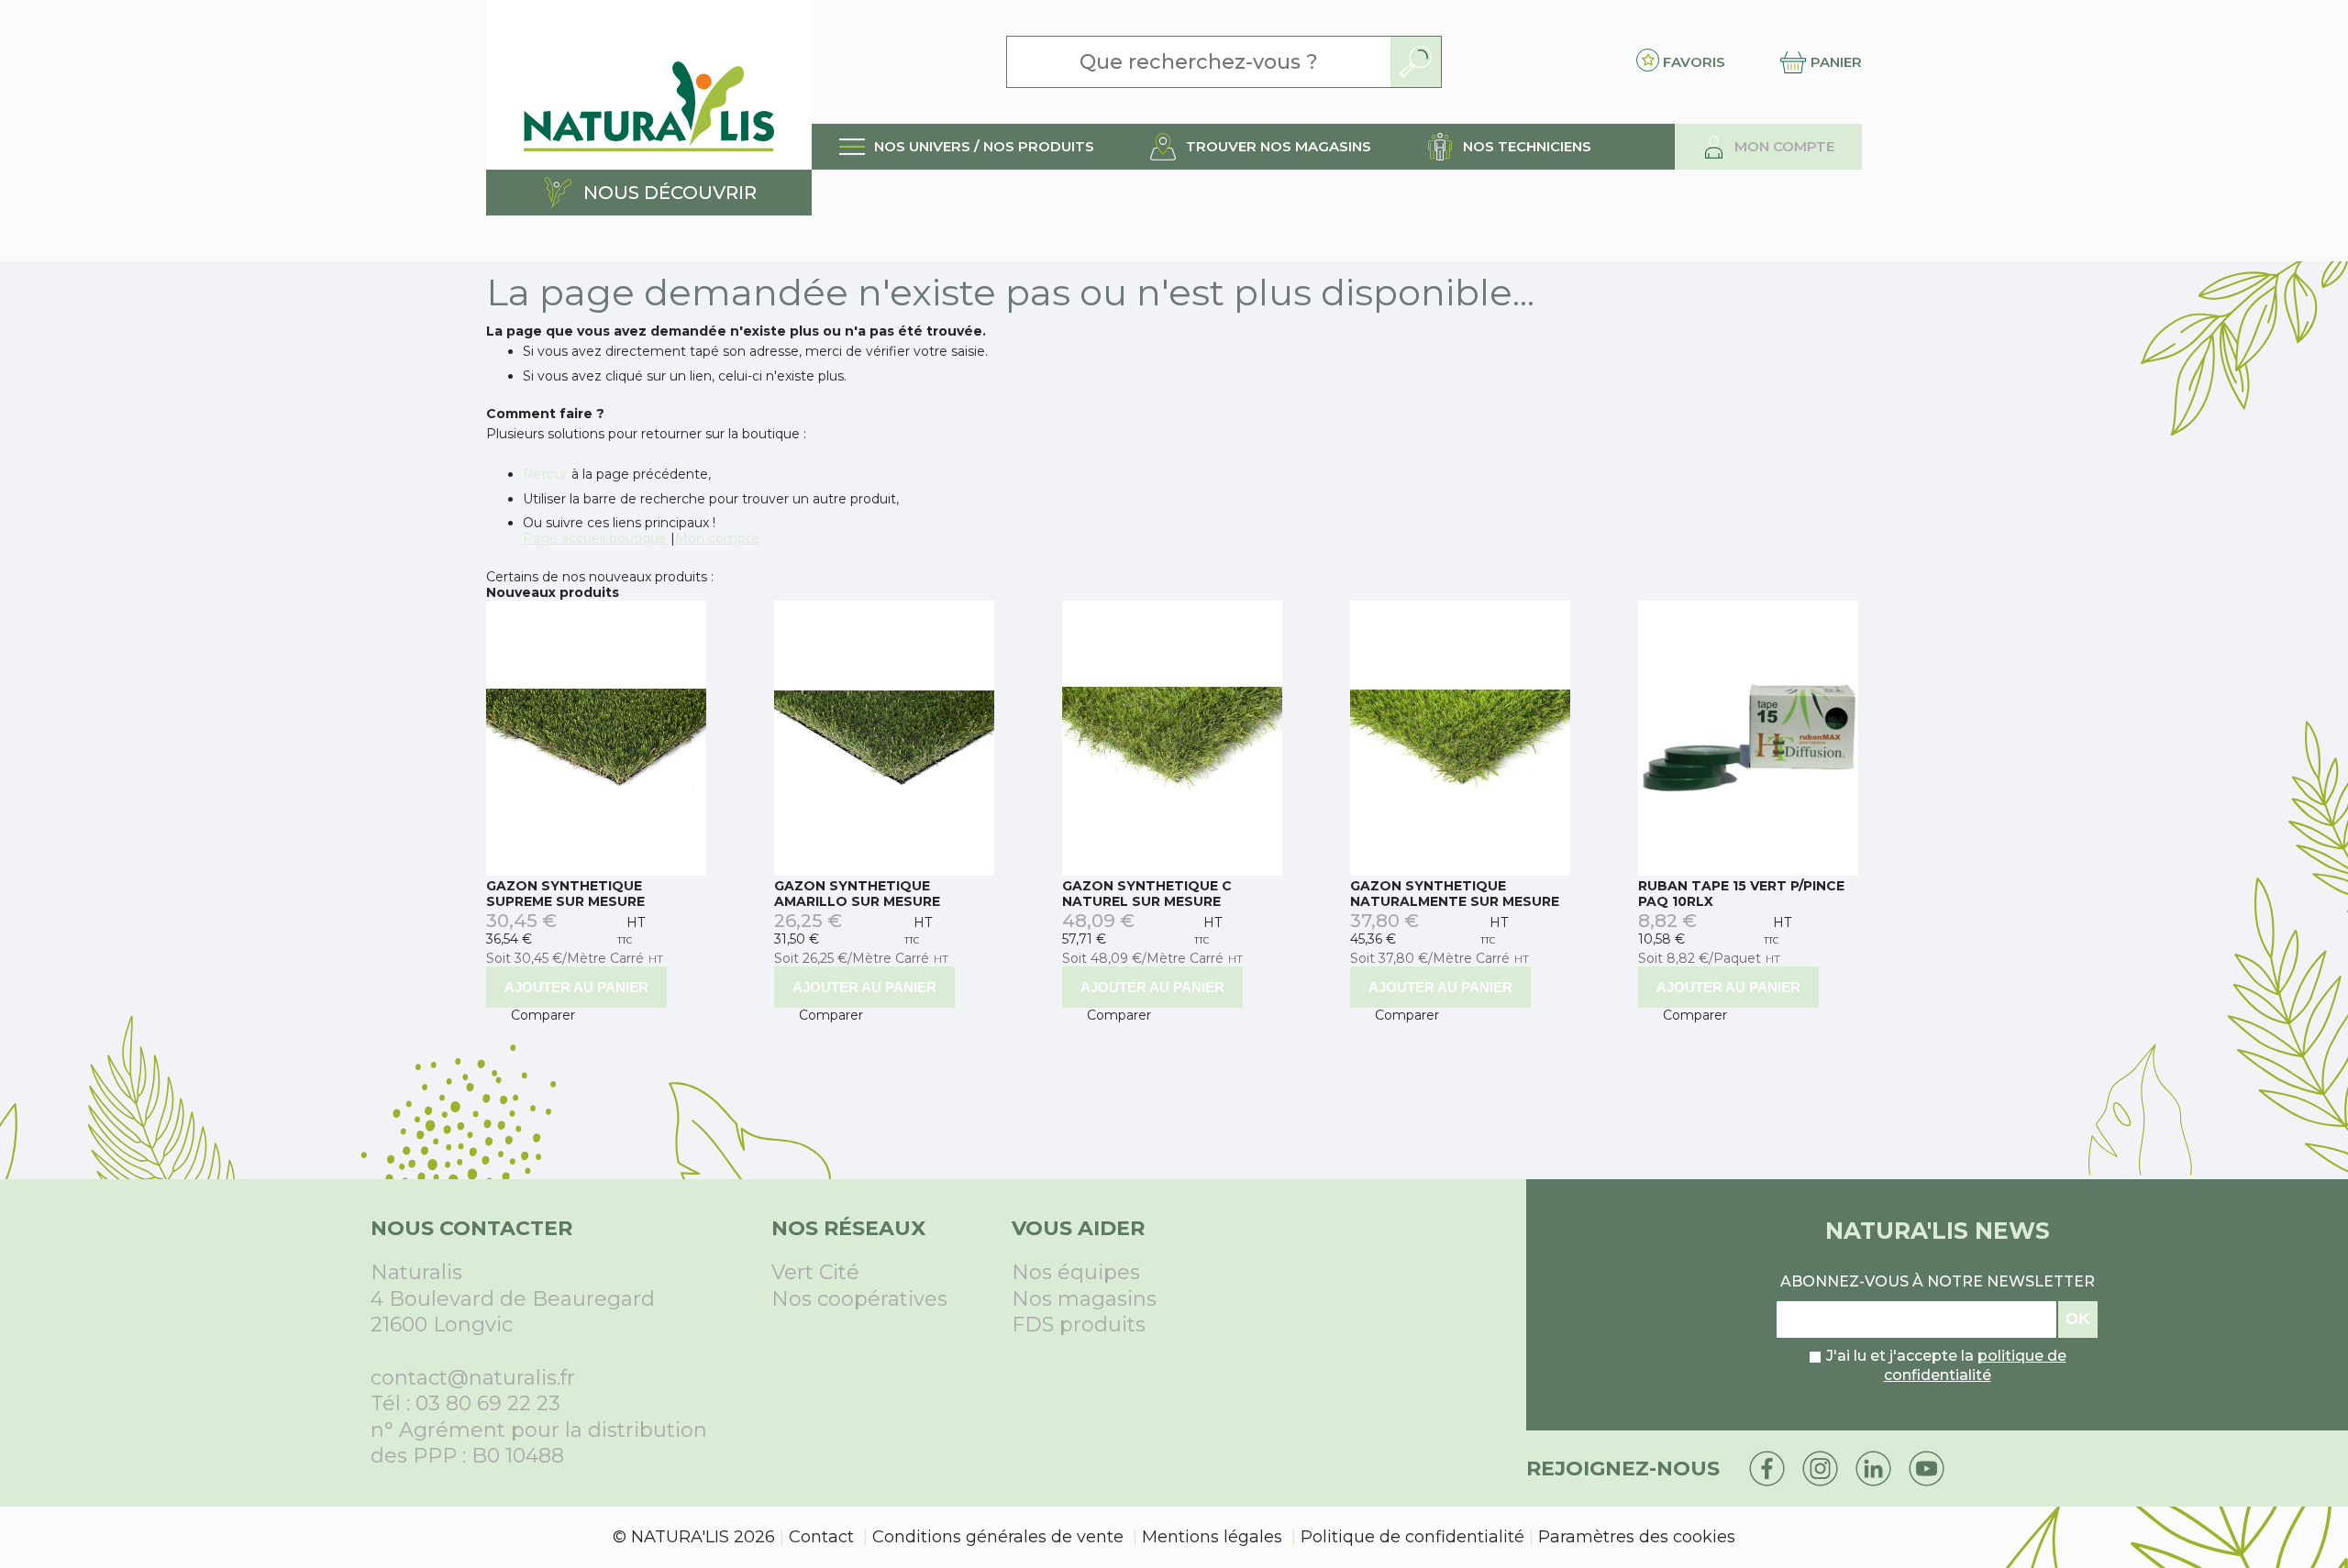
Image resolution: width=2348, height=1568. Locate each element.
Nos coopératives (859, 1299)
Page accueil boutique (595, 538)
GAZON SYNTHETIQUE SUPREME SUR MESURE (565, 894)
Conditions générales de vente (998, 1537)
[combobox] (1199, 62)
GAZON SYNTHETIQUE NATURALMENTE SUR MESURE (1455, 894)
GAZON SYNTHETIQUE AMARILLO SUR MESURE (857, 894)
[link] (967, 147)
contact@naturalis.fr (473, 1378)
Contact (821, 1537)
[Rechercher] (1416, 62)
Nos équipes (1076, 1272)
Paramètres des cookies (1637, 1537)
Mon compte (717, 538)
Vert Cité (815, 1272)
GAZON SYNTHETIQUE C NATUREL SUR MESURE (1147, 894)
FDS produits (1079, 1325)
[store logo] (649, 85)
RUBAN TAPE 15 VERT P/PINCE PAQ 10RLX (1741, 894)
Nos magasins (1084, 1299)
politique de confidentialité (1975, 1365)
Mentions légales (1212, 1537)
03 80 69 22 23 (488, 1403)
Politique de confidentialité (1412, 1537)
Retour (545, 474)
